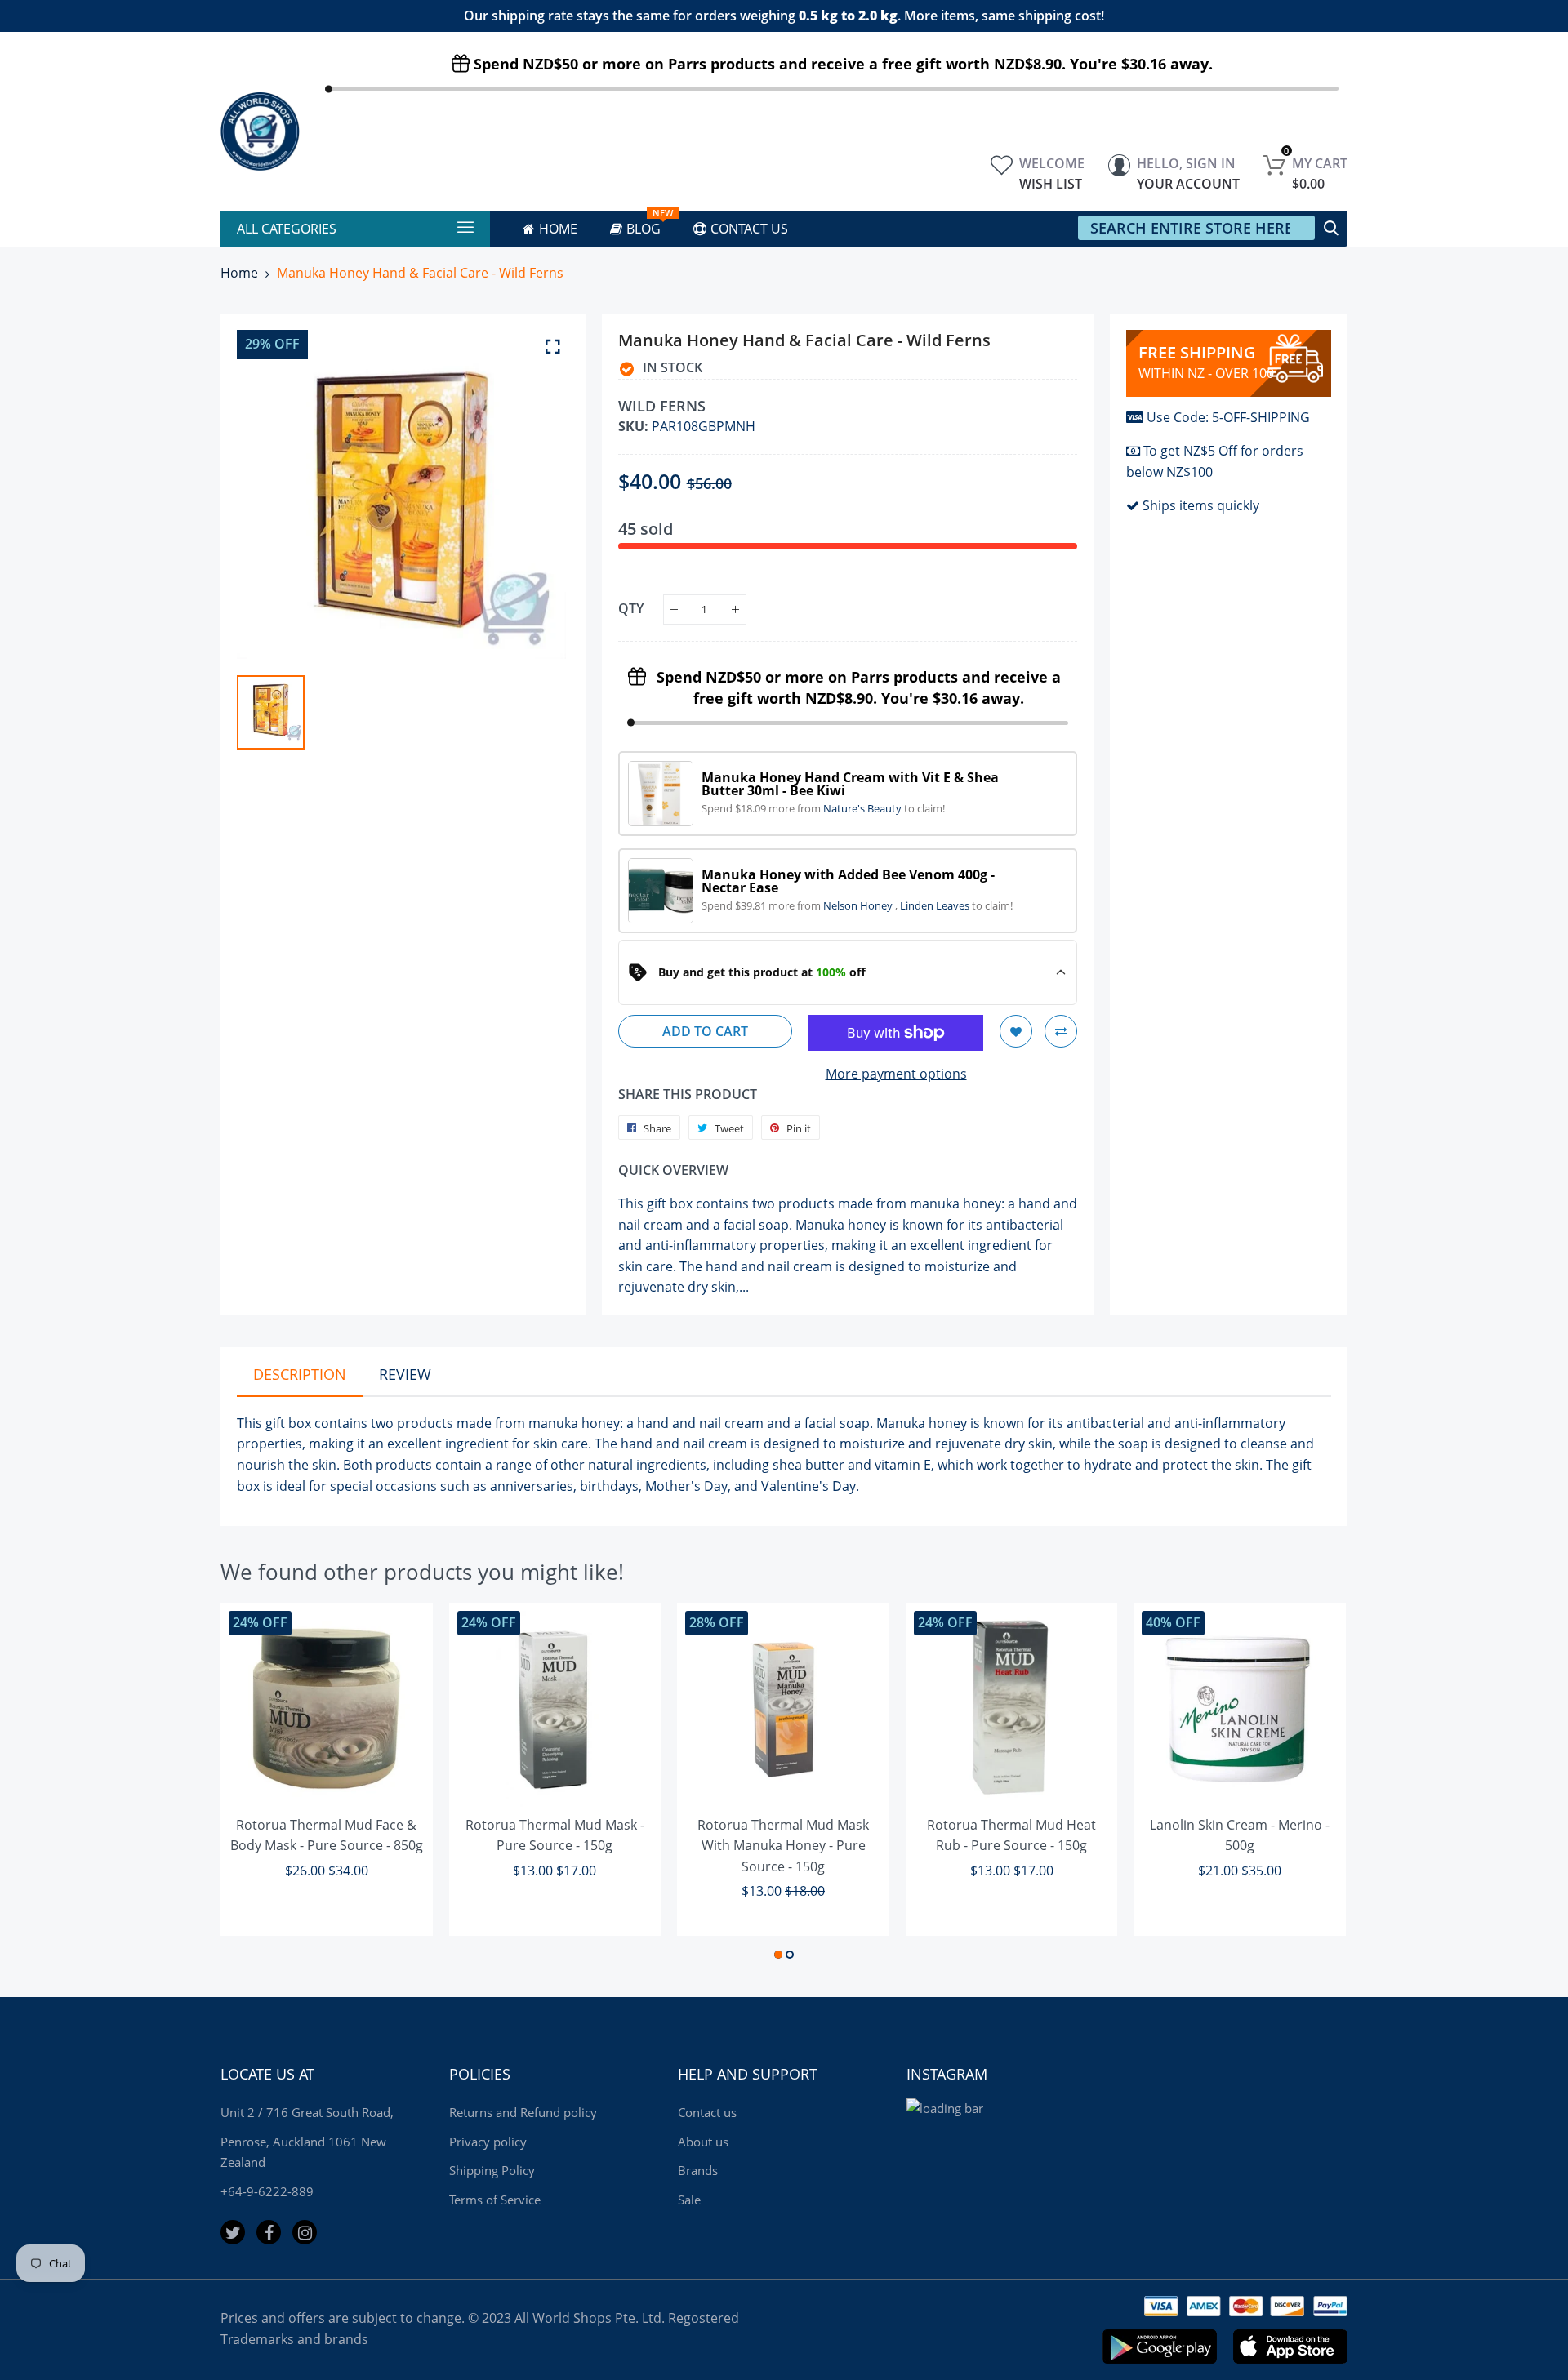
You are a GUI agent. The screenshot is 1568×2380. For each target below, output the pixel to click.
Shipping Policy (492, 2170)
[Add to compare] (1061, 1031)
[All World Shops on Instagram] (305, 2232)
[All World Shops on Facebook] (269, 2232)
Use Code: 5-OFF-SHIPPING (1228, 417)
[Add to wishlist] (1016, 1031)
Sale (689, 2200)
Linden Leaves (936, 905)
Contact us (707, 2112)
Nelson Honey (859, 905)
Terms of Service (495, 2200)
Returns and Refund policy (523, 2112)
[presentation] (253, 1784)
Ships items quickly (1201, 505)
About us (703, 2142)
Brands (698, 2170)
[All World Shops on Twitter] (233, 2232)
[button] (778, 1955)
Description (300, 1374)
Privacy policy (488, 2142)
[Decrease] (674, 609)
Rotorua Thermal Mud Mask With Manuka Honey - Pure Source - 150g (783, 1846)
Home (239, 273)
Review (405, 1374)
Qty (631, 608)
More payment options (896, 1074)
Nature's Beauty (864, 808)
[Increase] (735, 609)
